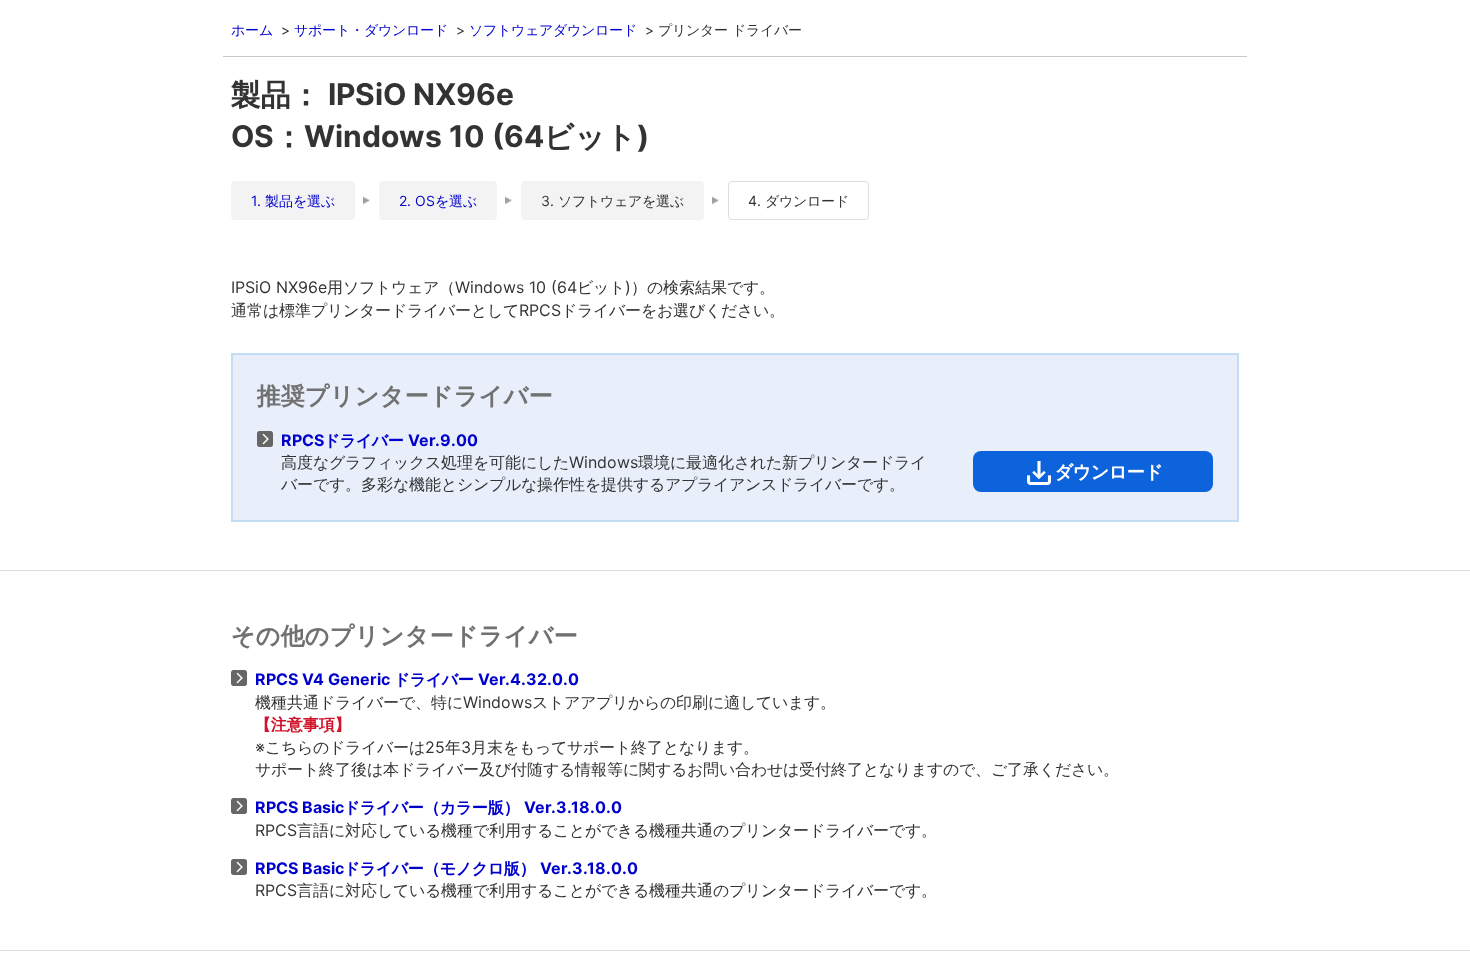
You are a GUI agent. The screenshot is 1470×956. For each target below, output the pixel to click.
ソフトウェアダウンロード (553, 29)
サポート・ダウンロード (371, 29)
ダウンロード (1109, 471)
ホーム (252, 29)
